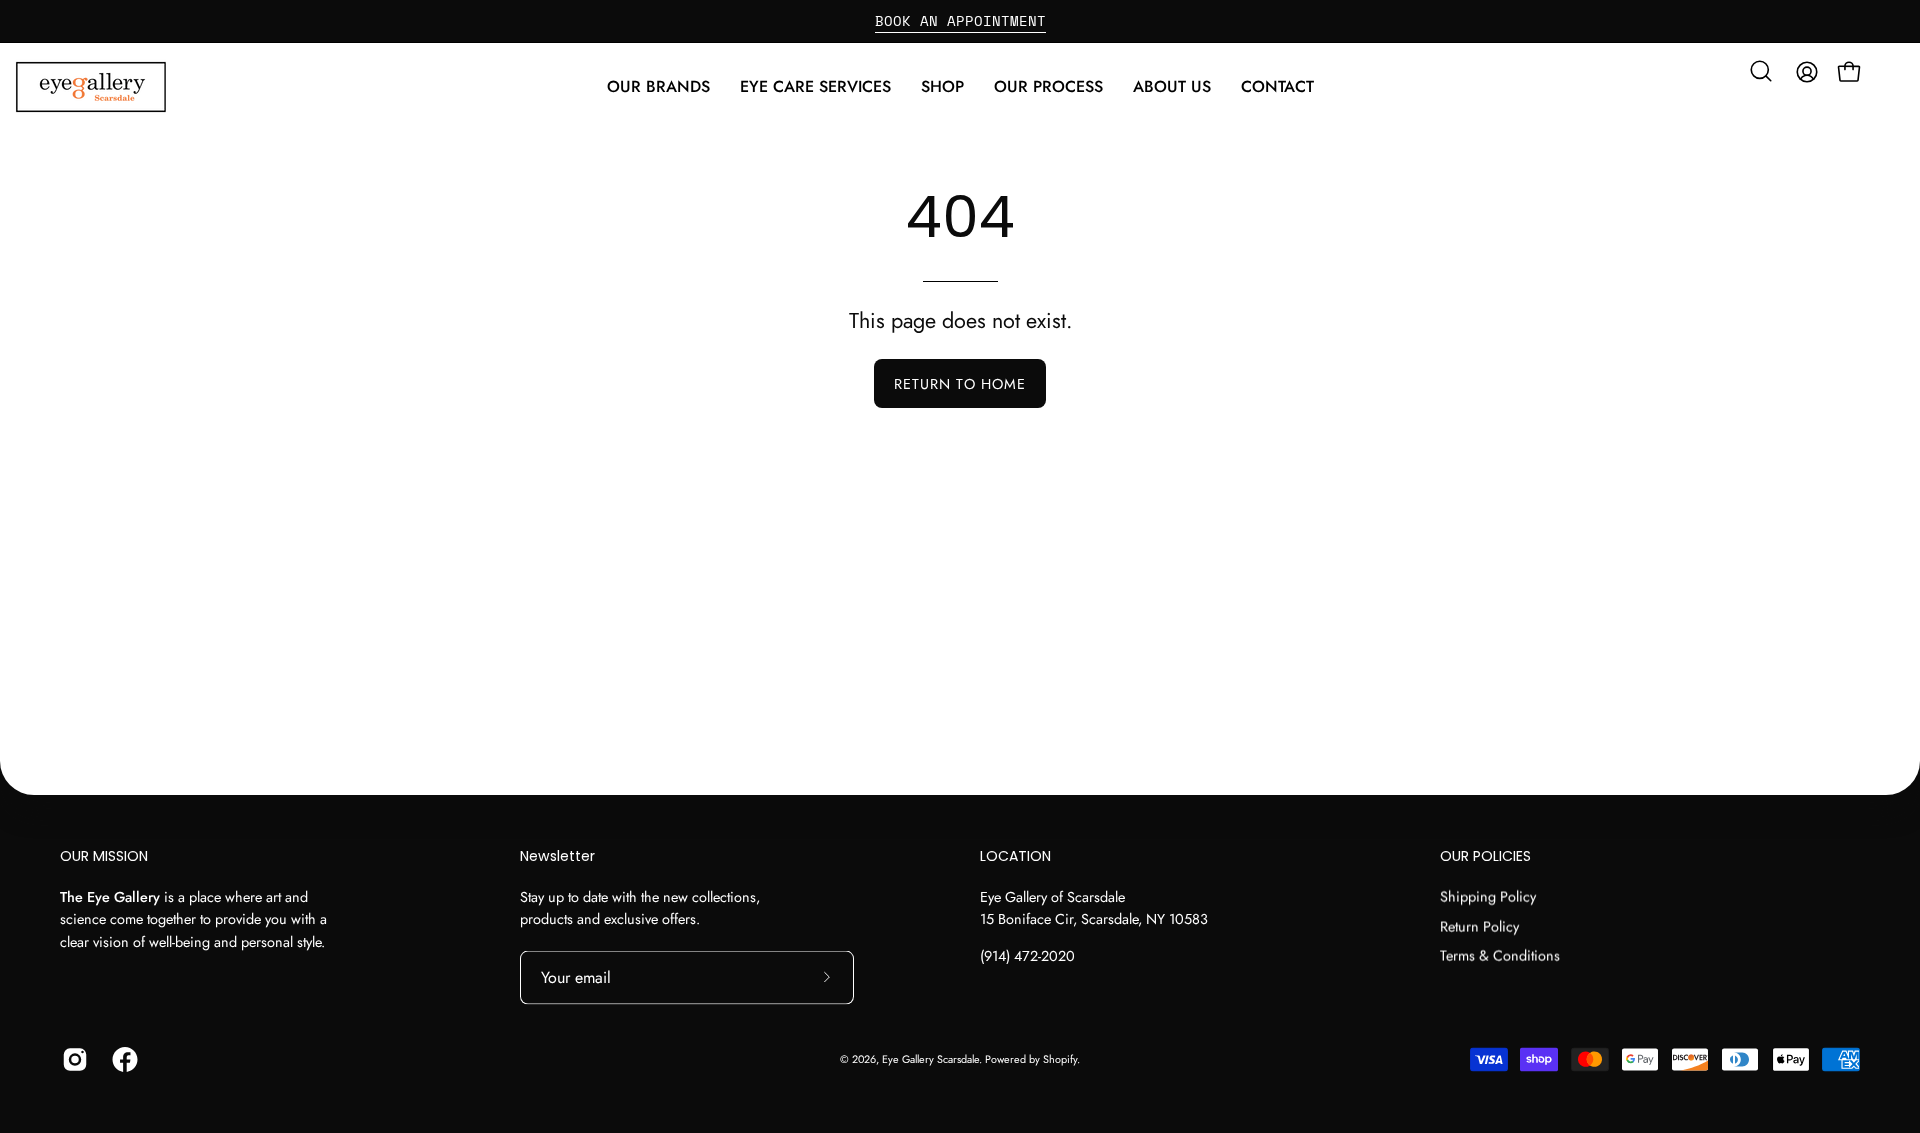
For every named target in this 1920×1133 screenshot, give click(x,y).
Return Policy (1479, 926)
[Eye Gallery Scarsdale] (140, 87)
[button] (815, 87)
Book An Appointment (960, 20)
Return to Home (960, 384)
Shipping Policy (1488, 896)
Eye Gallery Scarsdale (930, 1059)
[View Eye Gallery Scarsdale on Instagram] (72, 1059)
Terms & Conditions (1500, 956)
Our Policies (1485, 857)
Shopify (1060, 1059)
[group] (960, 21)
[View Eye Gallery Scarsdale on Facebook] (122, 1059)
